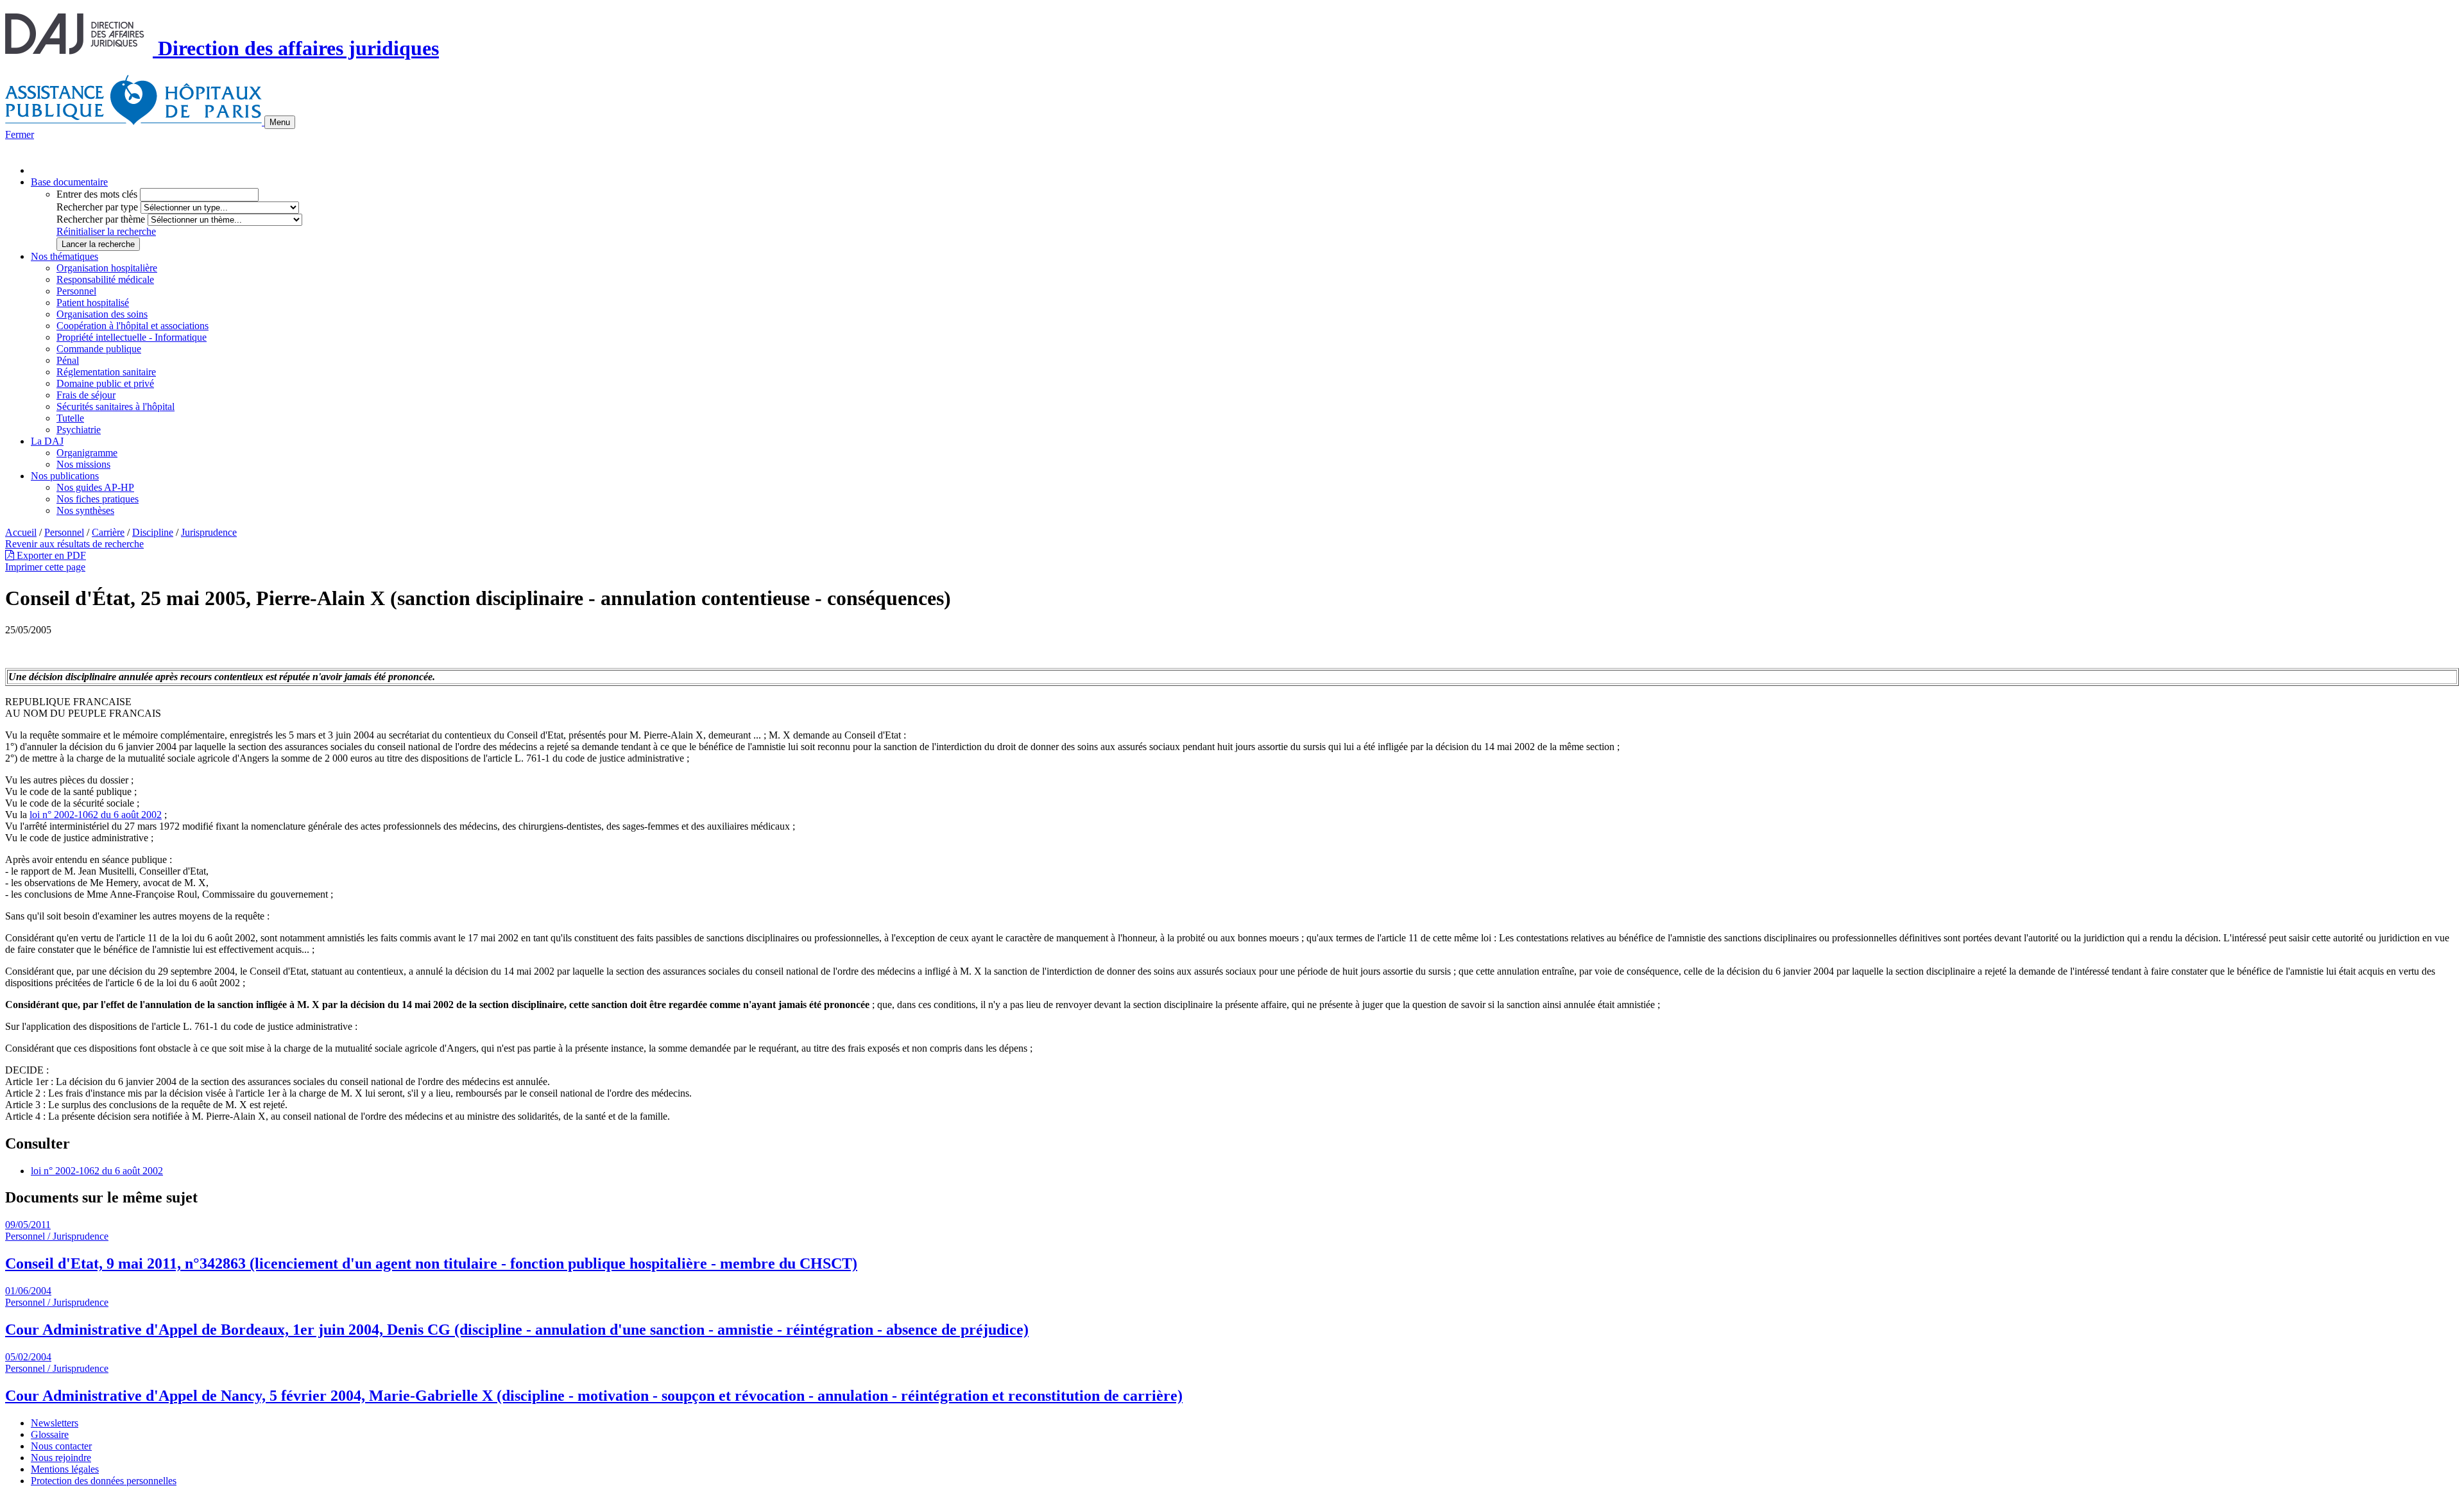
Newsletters (55, 1423)
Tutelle (70, 418)
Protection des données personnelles (104, 1481)
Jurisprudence (209, 532)
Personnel (76, 291)
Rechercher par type (97, 207)
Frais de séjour (86, 395)
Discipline (153, 532)
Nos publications (65, 476)
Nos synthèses (85, 510)
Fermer (20, 134)
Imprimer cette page (45, 567)
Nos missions (83, 464)
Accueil (21, 532)
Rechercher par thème (101, 219)
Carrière (108, 532)
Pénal (68, 360)
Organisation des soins (102, 314)
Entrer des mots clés (97, 194)
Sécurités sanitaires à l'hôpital (116, 406)
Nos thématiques (64, 256)
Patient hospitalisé (93, 303)
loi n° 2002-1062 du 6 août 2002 (96, 815)
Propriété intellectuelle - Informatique (132, 337)
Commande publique (99, 349)
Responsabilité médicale (105, 279)
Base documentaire (69, 182)
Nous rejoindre (61, 1458)
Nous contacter (61, 1446)
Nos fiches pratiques (98, 499)
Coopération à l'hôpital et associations (133, 326)
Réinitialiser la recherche (106, 231)
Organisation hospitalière (107, 268)
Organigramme (87, 453)
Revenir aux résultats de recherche (74, 544)
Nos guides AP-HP (95, 487)
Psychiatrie (79, 430)
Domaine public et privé (105, 383)
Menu (280, 122)
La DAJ (47, 441)
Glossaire (50, 1434)
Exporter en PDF (50, 555)
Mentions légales (65, 1469)
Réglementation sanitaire (106, 372)
